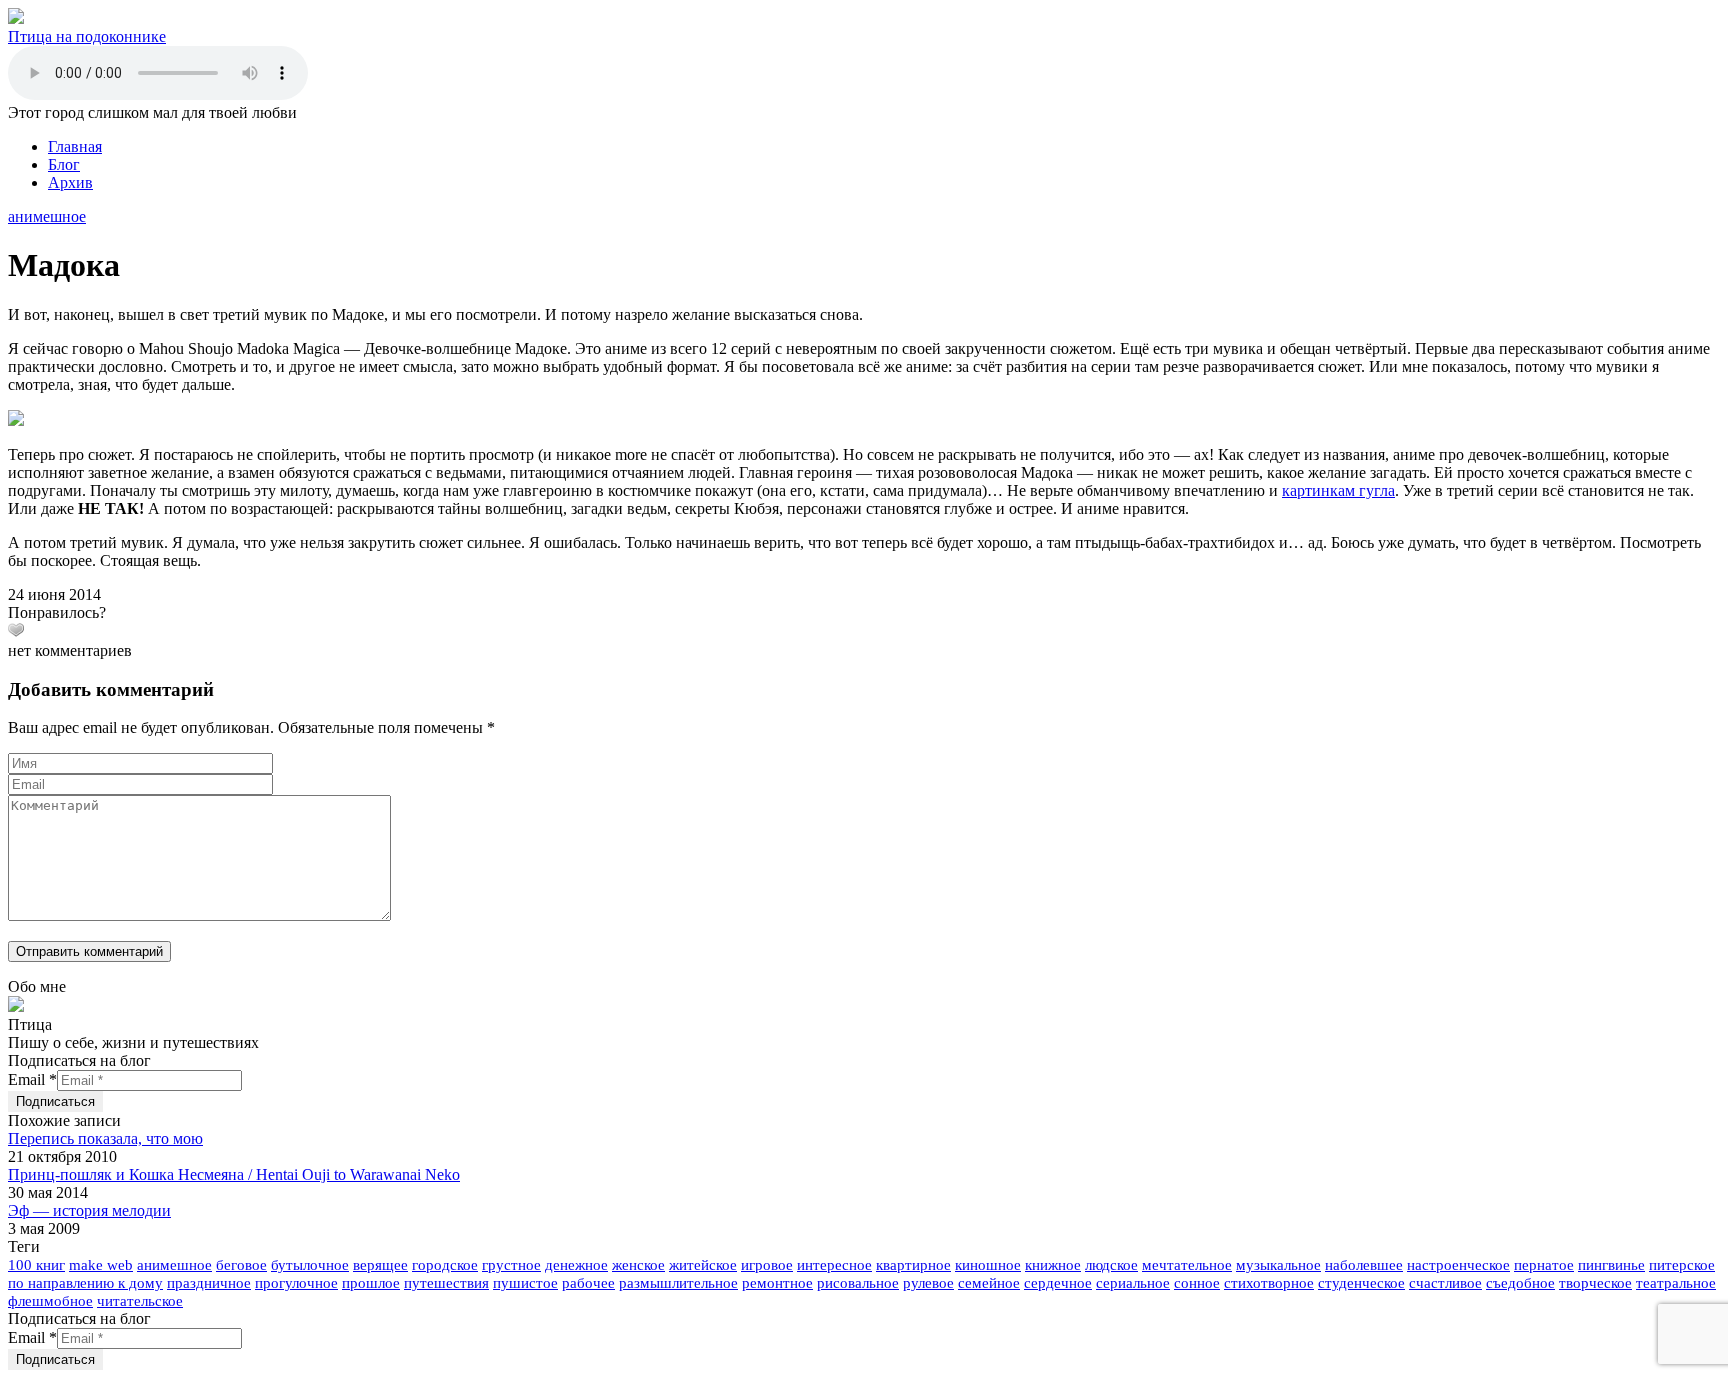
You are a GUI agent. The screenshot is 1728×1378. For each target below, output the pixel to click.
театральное (1676, 1283)
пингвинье (1611, 1265)
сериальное (1133, 1283)
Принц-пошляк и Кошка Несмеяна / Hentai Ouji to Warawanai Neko (234, 1174)
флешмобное (50, 1301)
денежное (576, 1265)
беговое (241, 1265)
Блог (64, 164)
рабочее (588, 1283)
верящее (380, 1265)
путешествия (446, 1283)
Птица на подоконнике (87, 36)
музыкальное (1278, 1265)
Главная (75, 146)
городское (445, 1265)
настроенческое (1458, 1265)
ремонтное (777, 1283)
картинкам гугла (1338, 490)
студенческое (1361, 1283)
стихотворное (1269, 1283)
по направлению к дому (85, 1283)
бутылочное (310, 1265)
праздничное (209, 1283)
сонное (1197, 1283)
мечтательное (1187, 1265)
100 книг (36, 1265)
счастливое (1445, 1283)
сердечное (1058, 1283)
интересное (834, 1265)
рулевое (928, 1283)
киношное (988, 1265)
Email (32, 1079)
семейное (989, 1283)
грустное (511, 1265)
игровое (767, 1265)
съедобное (1520, 1283)
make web (101, 1265)
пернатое (1544, 1265)
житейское (703, 1265)
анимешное (47, 216)
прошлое (371, 1283)
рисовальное (858, 1283)
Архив (70, 182)
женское (638, 1265)
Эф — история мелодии (89, 1210)
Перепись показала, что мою (105, 1138)
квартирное (913, 1265)
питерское (1682, 1265)
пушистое (525, 1283)
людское (1111, 1265)
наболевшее (1364, 1265)
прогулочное (296, 1283)
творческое (1595, 1283)
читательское (140, 1301)
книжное (1053, 1265)
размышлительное (678, 1283)
